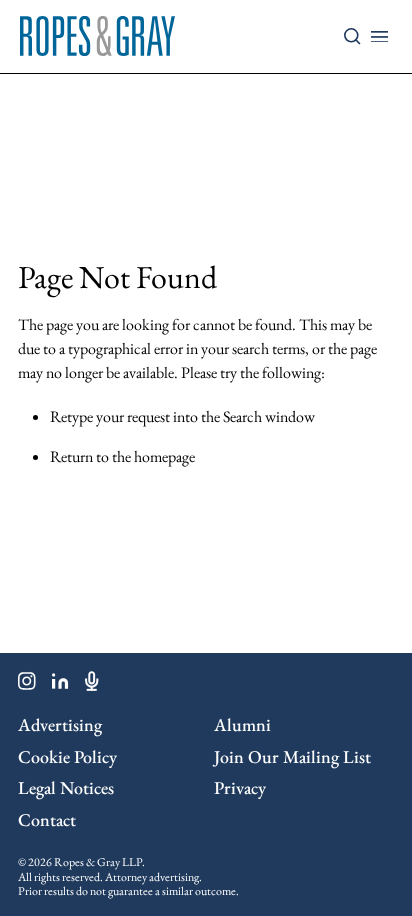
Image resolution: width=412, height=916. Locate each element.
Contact (47, 819)
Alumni (242, 724)
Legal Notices (66, 787)
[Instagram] (27, 685)
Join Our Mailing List (292, 756)
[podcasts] (92, 685)
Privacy (240, 787)
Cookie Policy (67, 756)
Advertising (60, 724)
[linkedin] (60, 685)
